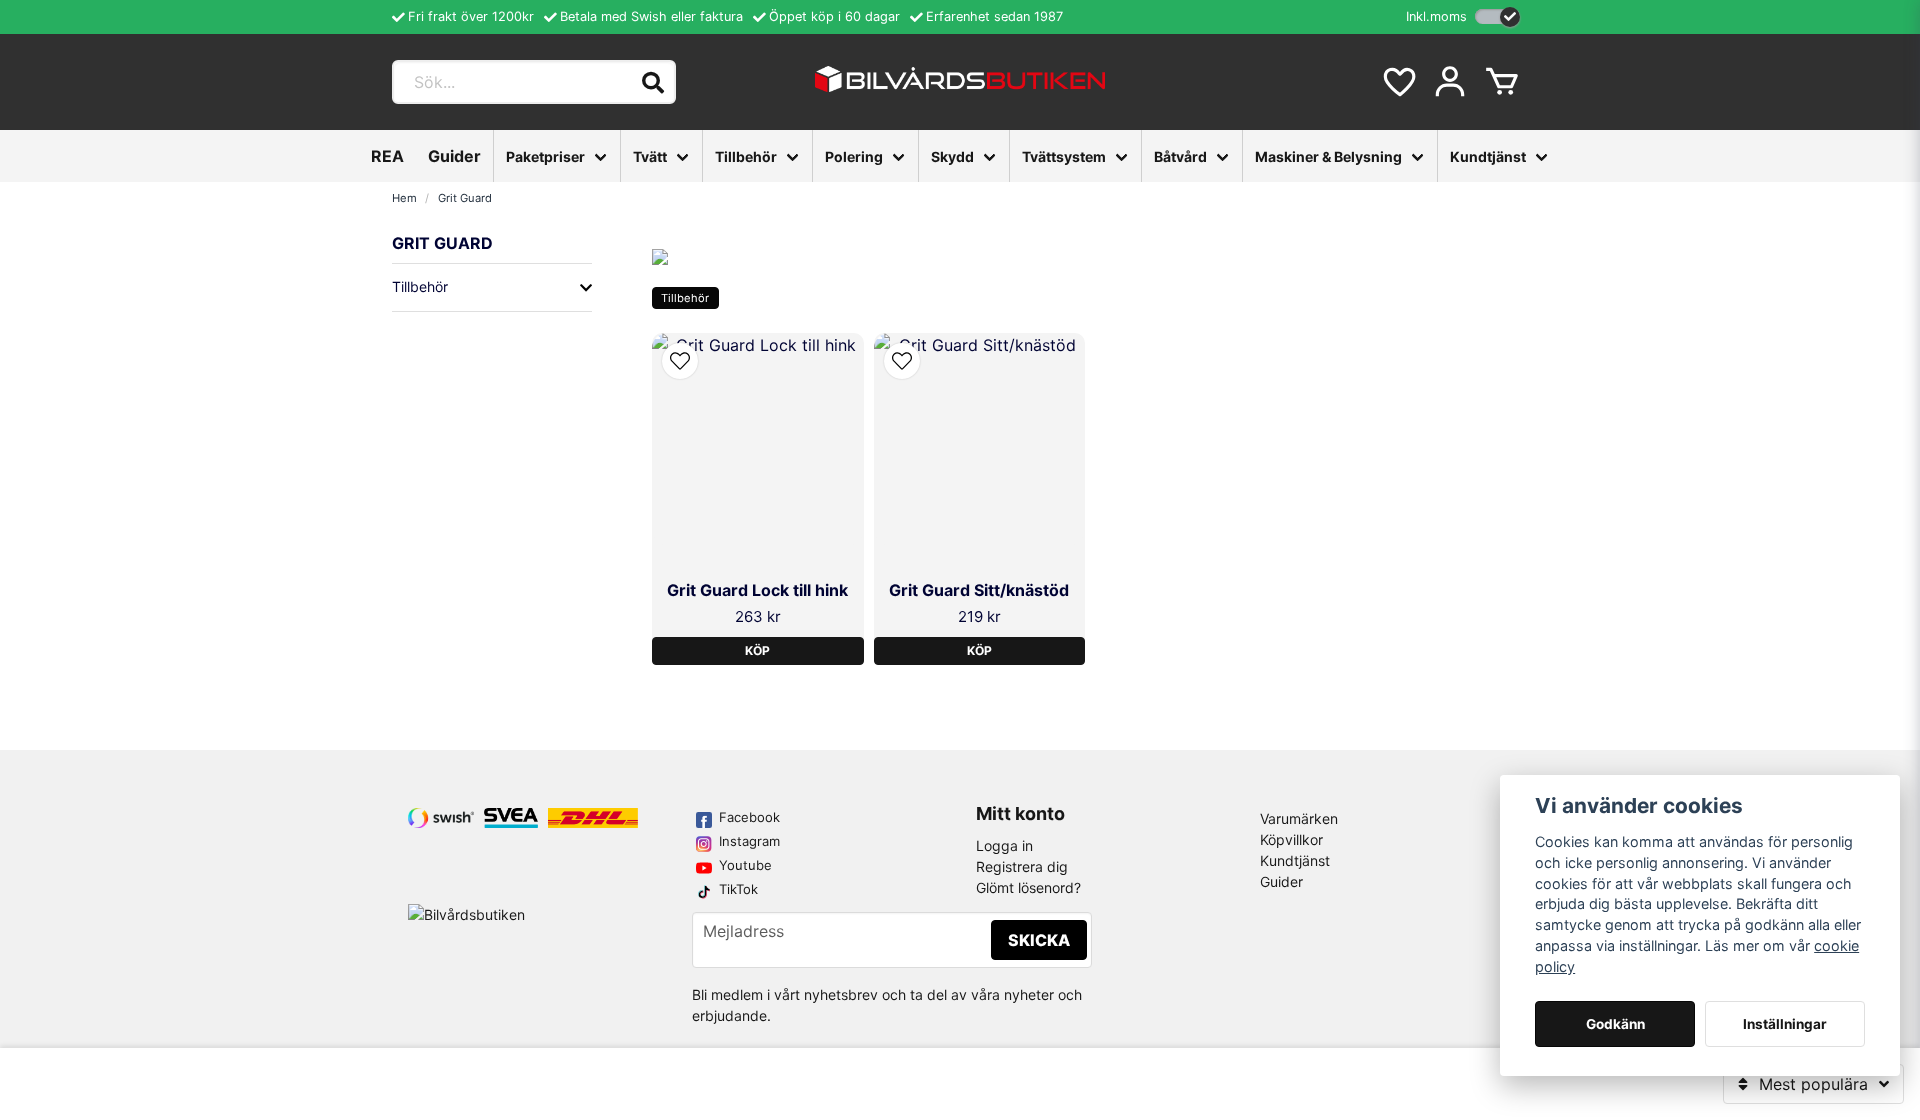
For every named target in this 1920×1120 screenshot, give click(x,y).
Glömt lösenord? (1028, 887)
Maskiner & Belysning (1328, 156)
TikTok (738, 889)
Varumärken (1299, 818)
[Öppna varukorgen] (1502, 82)
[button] (680, 361)
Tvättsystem (1064, 156)
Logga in (1004, 845)
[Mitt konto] (1450, 82)
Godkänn (1615, 1024)
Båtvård (1180, 156)
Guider (454, 156)
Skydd (952, 156)
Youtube (745, 865)
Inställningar (1785, 1024)
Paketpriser (545, 156)
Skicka (1039, 940)
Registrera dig (1022, 866)
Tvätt (650, 156)
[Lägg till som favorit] (1398, 82)
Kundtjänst (1488, 156)
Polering (854, 156)
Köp (757, 650)
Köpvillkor (1291, 839)
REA (387, 156)
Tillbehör (746, 156)
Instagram (749, 841)
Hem (404, 198)
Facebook (749, 817)
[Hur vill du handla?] (1497, 16)
